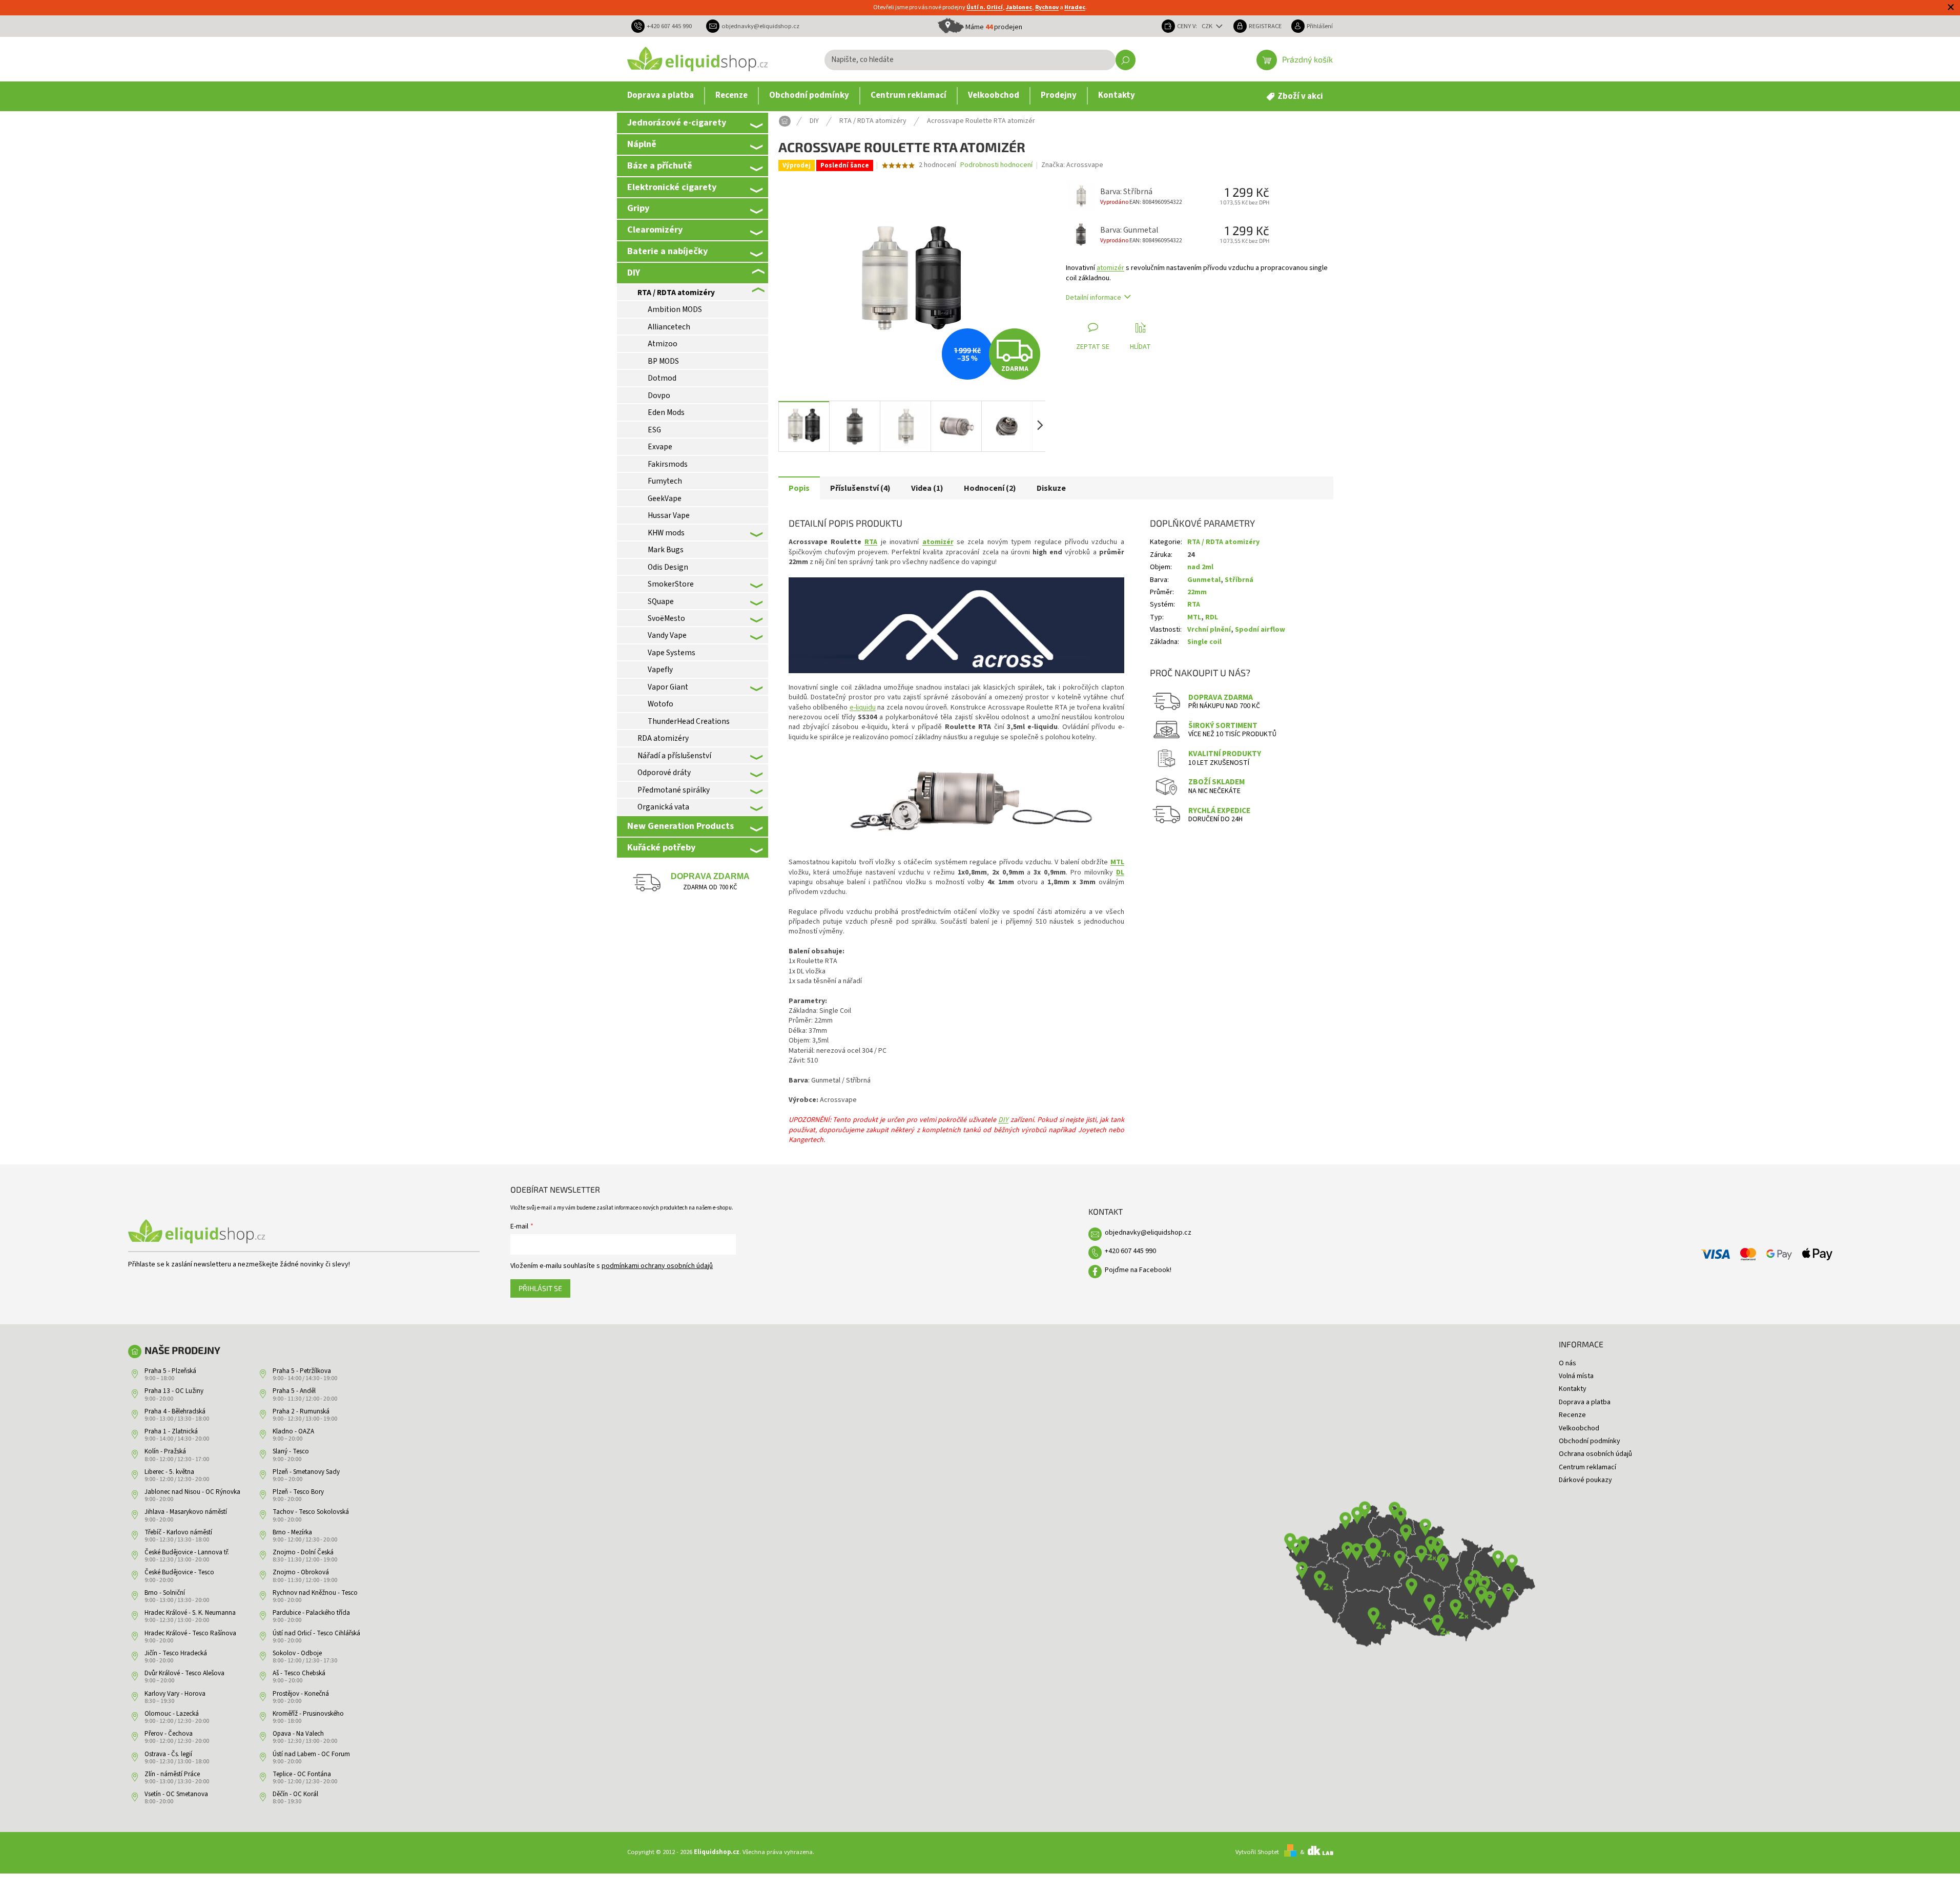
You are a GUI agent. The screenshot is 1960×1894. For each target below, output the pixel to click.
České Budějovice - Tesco (179, 1572)
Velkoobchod (1579, 1428)
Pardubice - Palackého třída (311, 1613)
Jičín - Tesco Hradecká (176, 1653)
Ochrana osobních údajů (1595, 1454)
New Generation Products (680, 826)
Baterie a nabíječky (667, 251)
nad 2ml (1200, 567)
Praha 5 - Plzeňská (170, 1371)
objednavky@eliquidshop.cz (1148, 1233)
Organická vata (663, 807)
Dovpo (659, 396)
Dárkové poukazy (1585, 1480)
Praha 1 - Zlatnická (171, 1431)
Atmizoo (663, 344)
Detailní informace (1094, 298)
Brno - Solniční (165, 1593)
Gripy (638, 208)
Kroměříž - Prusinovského (308, 1714)
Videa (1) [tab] (927, 488)
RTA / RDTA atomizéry (676, 293)
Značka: (1072, 165)
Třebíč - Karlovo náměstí (178, 1532)
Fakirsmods (668, 464)
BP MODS (663, 361)
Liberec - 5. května (169, 1472)
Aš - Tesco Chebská (299, 1673)
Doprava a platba (1585, 1402)
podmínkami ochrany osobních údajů (657, 1266)
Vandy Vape (667, 635)
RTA (871, 542)
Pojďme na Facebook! (1138, 1270)
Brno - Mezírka (292, 1532)
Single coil (1204, 642)
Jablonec (1019, 7)
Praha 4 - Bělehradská (175, 1411)
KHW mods (666, 533)
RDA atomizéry (663, 738)
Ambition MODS (675, 309)
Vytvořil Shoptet (1257, 1852)
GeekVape (665, 498)
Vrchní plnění (1209, 630)
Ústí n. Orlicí (985, 7)
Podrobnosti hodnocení (996, 165)
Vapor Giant (668, 687)
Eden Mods (666, 412)
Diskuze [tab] (1051, 488)
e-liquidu (863, 707)
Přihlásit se (540, 1288)
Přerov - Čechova (169, 1734)
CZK (1208, 26)
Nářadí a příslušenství (674, 756)
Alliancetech (669, 327)
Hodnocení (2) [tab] (990, 488)
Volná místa (1576, 1376)
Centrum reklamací (1587, 1467)
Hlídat (1140, 347)
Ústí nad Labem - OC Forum (311, 1754)
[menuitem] (661, 96)
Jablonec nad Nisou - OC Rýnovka (192, 1492)
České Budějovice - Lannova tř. (187, 1552)
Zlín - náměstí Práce (172, 1774)
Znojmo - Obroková (301, 1572)
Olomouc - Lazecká (172, 1714)
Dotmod (662, 378)
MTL (1117, 862)
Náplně (642, 144)
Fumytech (665, 481)
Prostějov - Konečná (301, 1694)
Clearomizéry (655, 230)
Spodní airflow (1260, 630)
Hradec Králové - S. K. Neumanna (190, 1613)
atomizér (1110, 268)
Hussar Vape (669, 515)
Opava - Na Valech (298, 1734)
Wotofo (661, 704)
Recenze (1572, 1415)
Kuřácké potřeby (661, 847)
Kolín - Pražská (165, 1451)
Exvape (660, 447)
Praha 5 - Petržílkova (302, 1371)
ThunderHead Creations (689, 721)
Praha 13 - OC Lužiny (174, 1391)
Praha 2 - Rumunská (301, 1411)
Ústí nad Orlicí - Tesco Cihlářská (316, 1633)
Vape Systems (672, 653)
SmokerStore (671, 584)
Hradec (1075, 7)
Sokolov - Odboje (297, 1653)
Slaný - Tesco (291, 1451)
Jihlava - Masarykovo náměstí (186, 1512)
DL (1120, 872)
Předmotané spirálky (674, 790)
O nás (1567, 1363)
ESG (654, 430)
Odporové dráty (664, 773)
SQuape (661, 601)
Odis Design (668, 567)
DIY (634, 273)
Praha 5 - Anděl (294, 1391)
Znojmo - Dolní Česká (303, 1552)
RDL (1212, 617)
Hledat (1126, 60)
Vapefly (660, 670)
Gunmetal (1204, 580)
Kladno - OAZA (293, 1431)
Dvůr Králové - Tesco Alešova (184, 1673)
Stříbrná (1239, 580)
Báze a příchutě (660, 165)
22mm (1197, 592)
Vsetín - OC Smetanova (176, 1794)
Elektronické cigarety (672, 187)
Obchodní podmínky (1590, 1441)
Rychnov (1047, 7)
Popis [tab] (799, 488)
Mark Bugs (666, 550)
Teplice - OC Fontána (302, 1774)
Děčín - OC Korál (295, 1794)
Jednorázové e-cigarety (677, 122)
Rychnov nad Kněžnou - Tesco (315, 1593)
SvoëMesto (666, 618)
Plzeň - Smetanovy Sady (306, 1472)
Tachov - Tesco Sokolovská (311, 1512)
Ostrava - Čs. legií (168, 1754)
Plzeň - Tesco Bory (298, 1492)
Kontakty (1573, 1389)
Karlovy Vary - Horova (175, 1694)
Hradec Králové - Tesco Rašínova (190, 1633)
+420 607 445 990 (1130, 1251)
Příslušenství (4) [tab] (860, 488)
